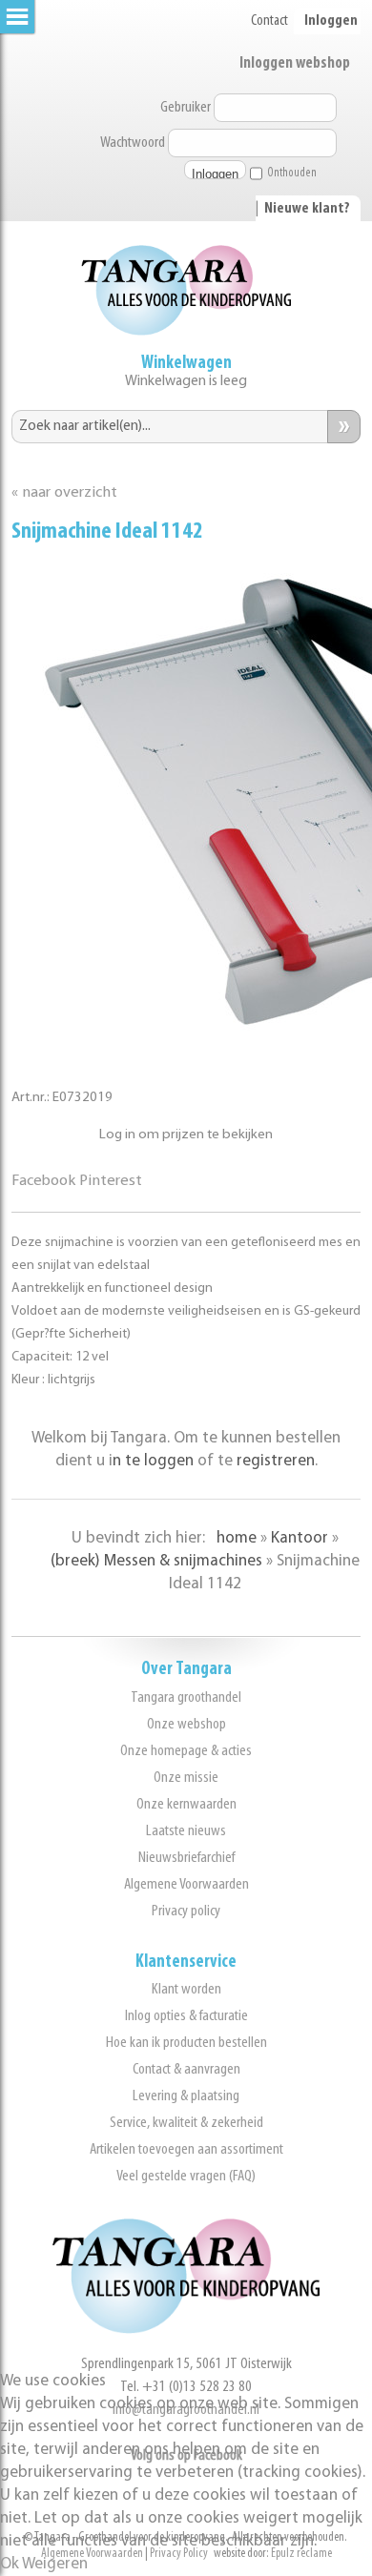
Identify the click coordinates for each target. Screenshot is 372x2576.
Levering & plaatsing (186, 2096)
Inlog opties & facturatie (186, 2016)
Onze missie (186, 1778)
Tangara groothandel (186, 1697)
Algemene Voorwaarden (186, 1884)
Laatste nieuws (186, 1831)
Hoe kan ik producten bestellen (186, 2043)
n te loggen (153, 1461)
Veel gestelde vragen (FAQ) (186, 2176)
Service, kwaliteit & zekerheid (186, 2123)
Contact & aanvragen (186, 2069)
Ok (10, 2564)
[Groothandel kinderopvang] (186, 2330)
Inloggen (331, 21)
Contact (269, 21)
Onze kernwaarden (186, 1804)
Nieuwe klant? (307, 209)
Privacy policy (186, 1911)
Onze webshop (186, 1724)
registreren (276, 1461)
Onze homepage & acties (186, 1751)
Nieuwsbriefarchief (186, 1858)
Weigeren (55, 2564)
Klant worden (186, 1989)
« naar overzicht (64, 493)
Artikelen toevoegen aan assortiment (186, 2149)
